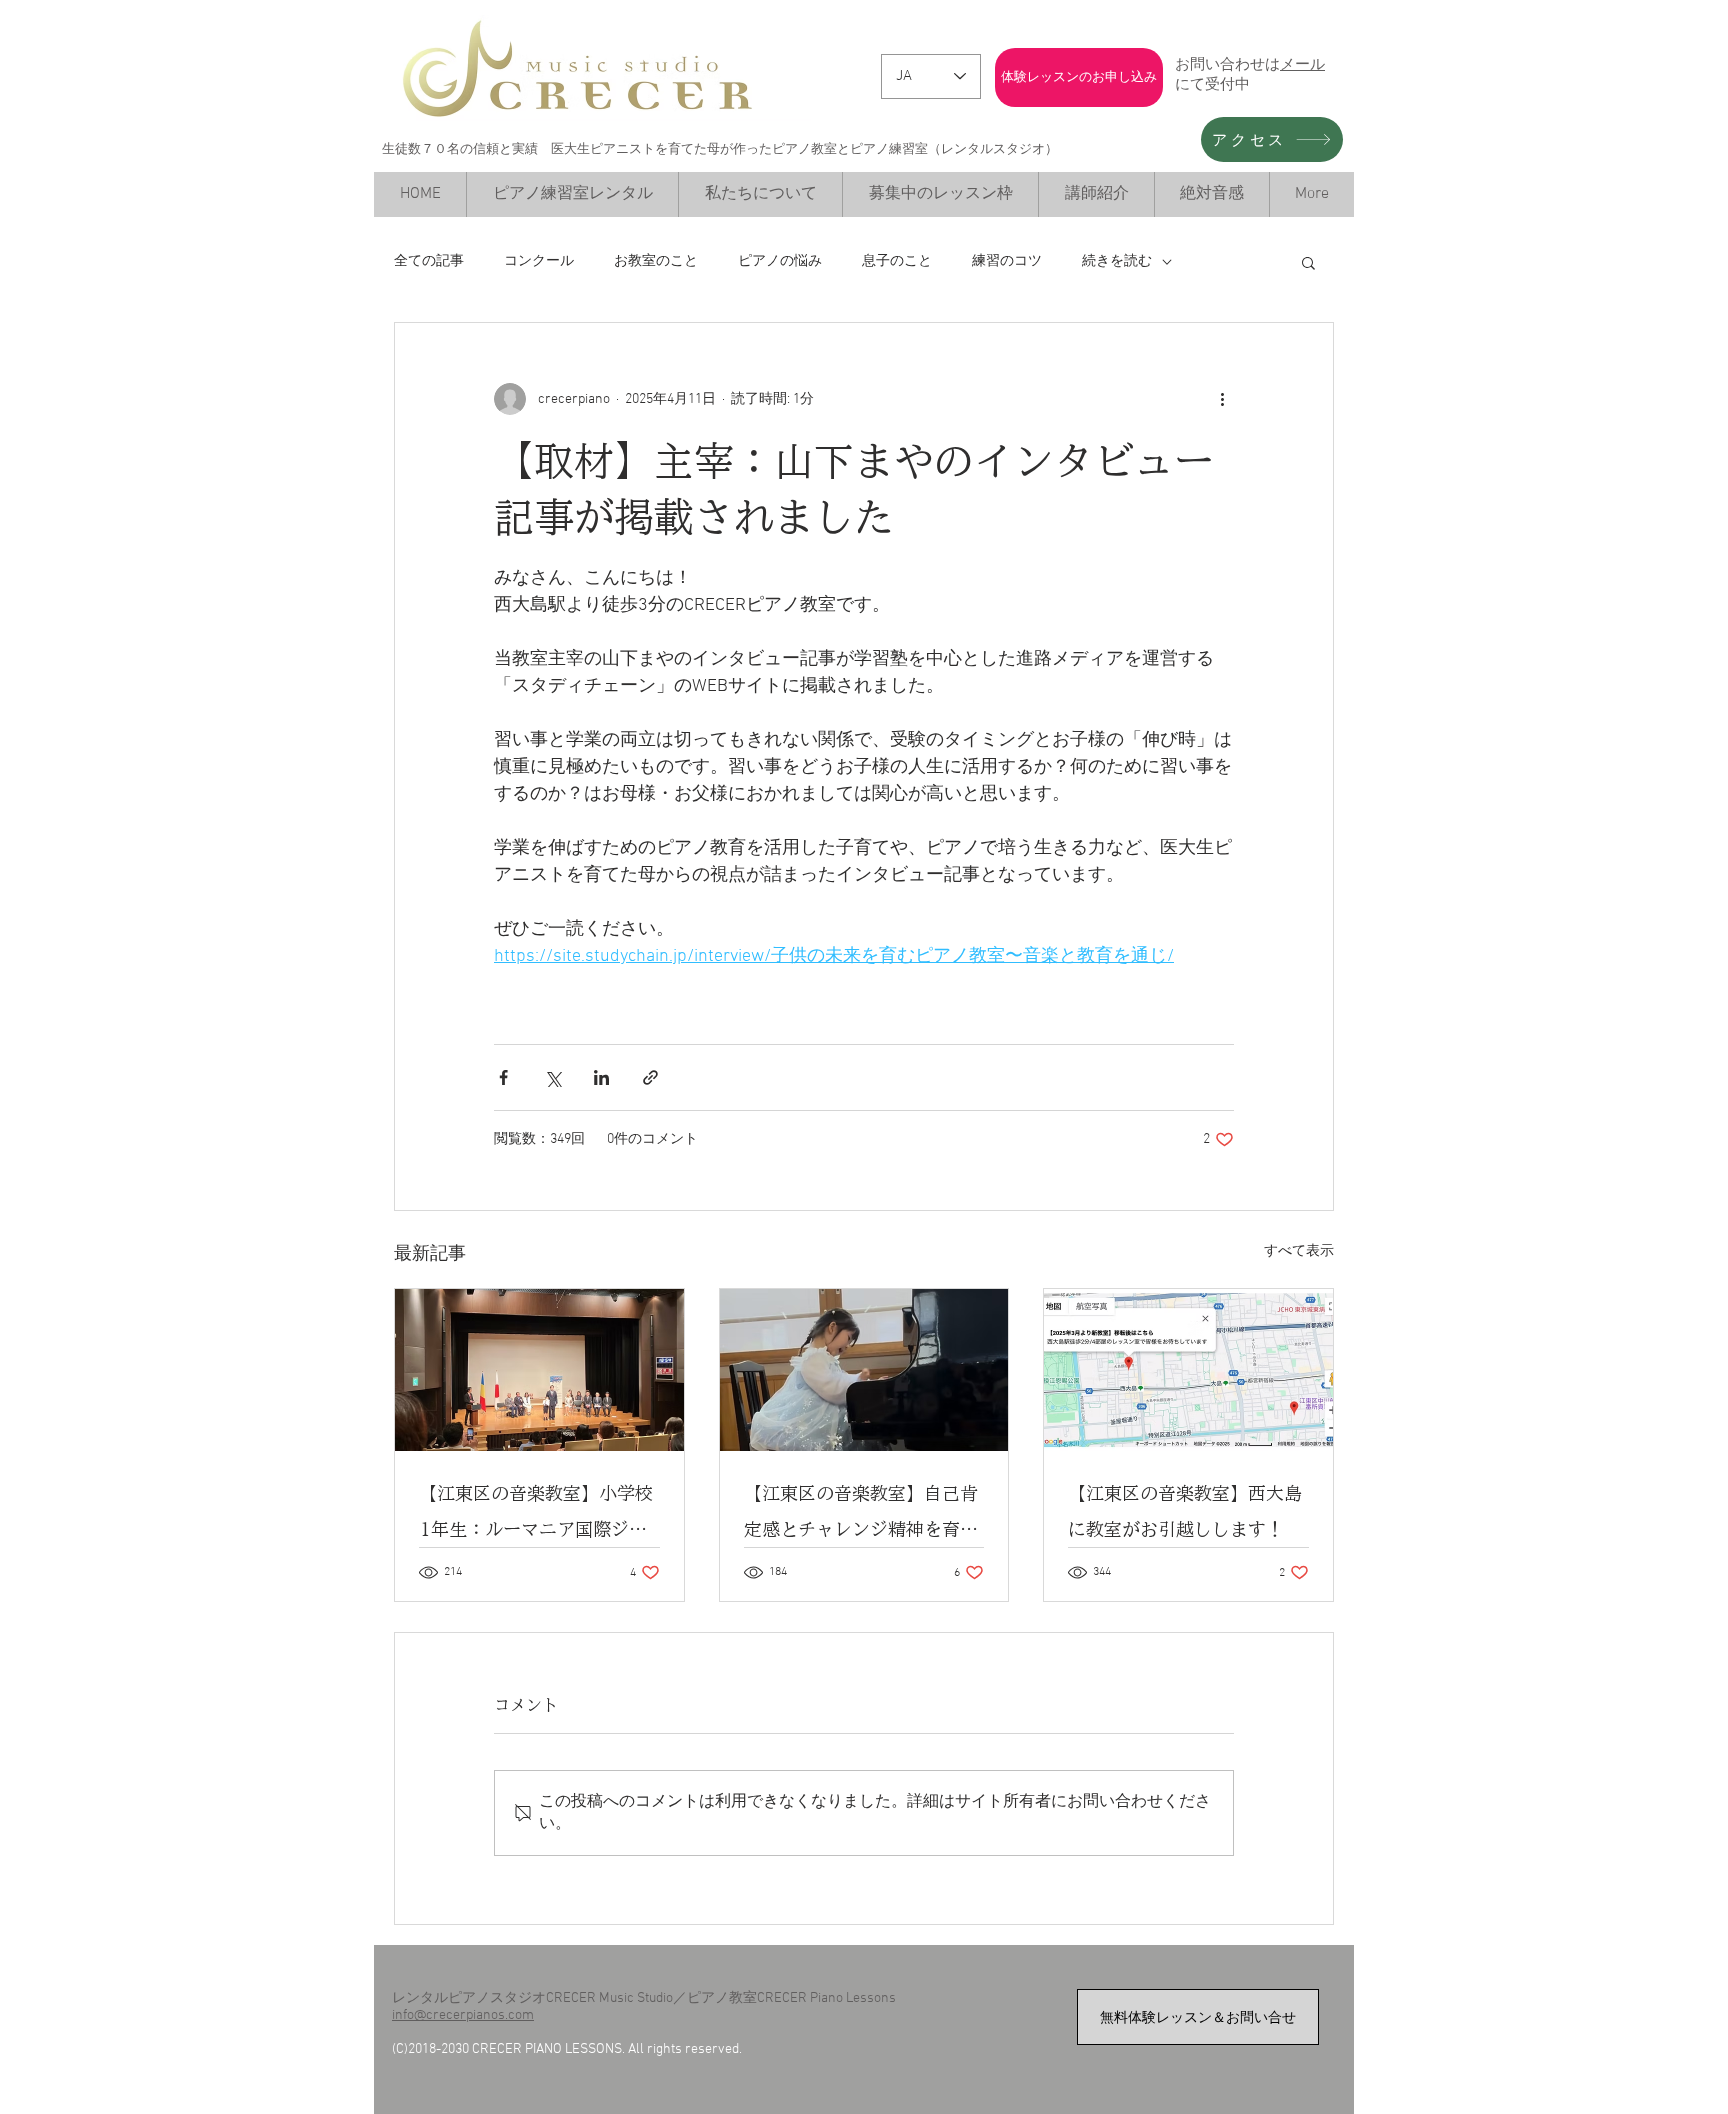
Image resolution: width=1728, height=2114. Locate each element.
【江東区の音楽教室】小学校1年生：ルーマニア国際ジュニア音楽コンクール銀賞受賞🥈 (536, 1515)
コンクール (539, 261)
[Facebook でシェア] (503, 1077)
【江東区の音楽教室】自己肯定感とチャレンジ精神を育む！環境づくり (861, 1515)
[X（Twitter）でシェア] (552, 1077)
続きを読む (1117, 261)
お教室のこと (656, 261)
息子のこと (897, 261)
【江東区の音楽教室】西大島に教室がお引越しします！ (1185, 1511)
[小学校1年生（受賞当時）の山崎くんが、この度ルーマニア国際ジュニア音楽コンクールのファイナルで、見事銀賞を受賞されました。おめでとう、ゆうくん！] (539, 1370)
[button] (1308, 262)
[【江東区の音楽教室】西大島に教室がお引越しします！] (1188, 1370)
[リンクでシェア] (650, 1077)
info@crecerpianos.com (463, 2015)
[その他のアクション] (1222, 399)
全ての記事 (429, 261)
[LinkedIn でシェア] (601, 1077)
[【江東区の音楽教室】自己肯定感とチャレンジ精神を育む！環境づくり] (864, 1370)
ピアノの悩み (780, 261)
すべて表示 (1299, 1251)
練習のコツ (1007, 261)
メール (1302, 63)
